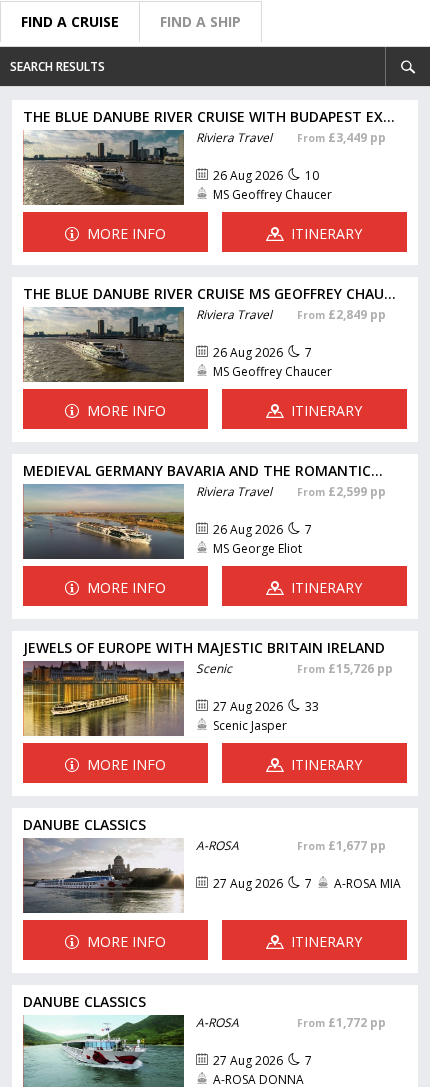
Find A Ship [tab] (200, 21)
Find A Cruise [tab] (70, 21)
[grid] (215, 587)
